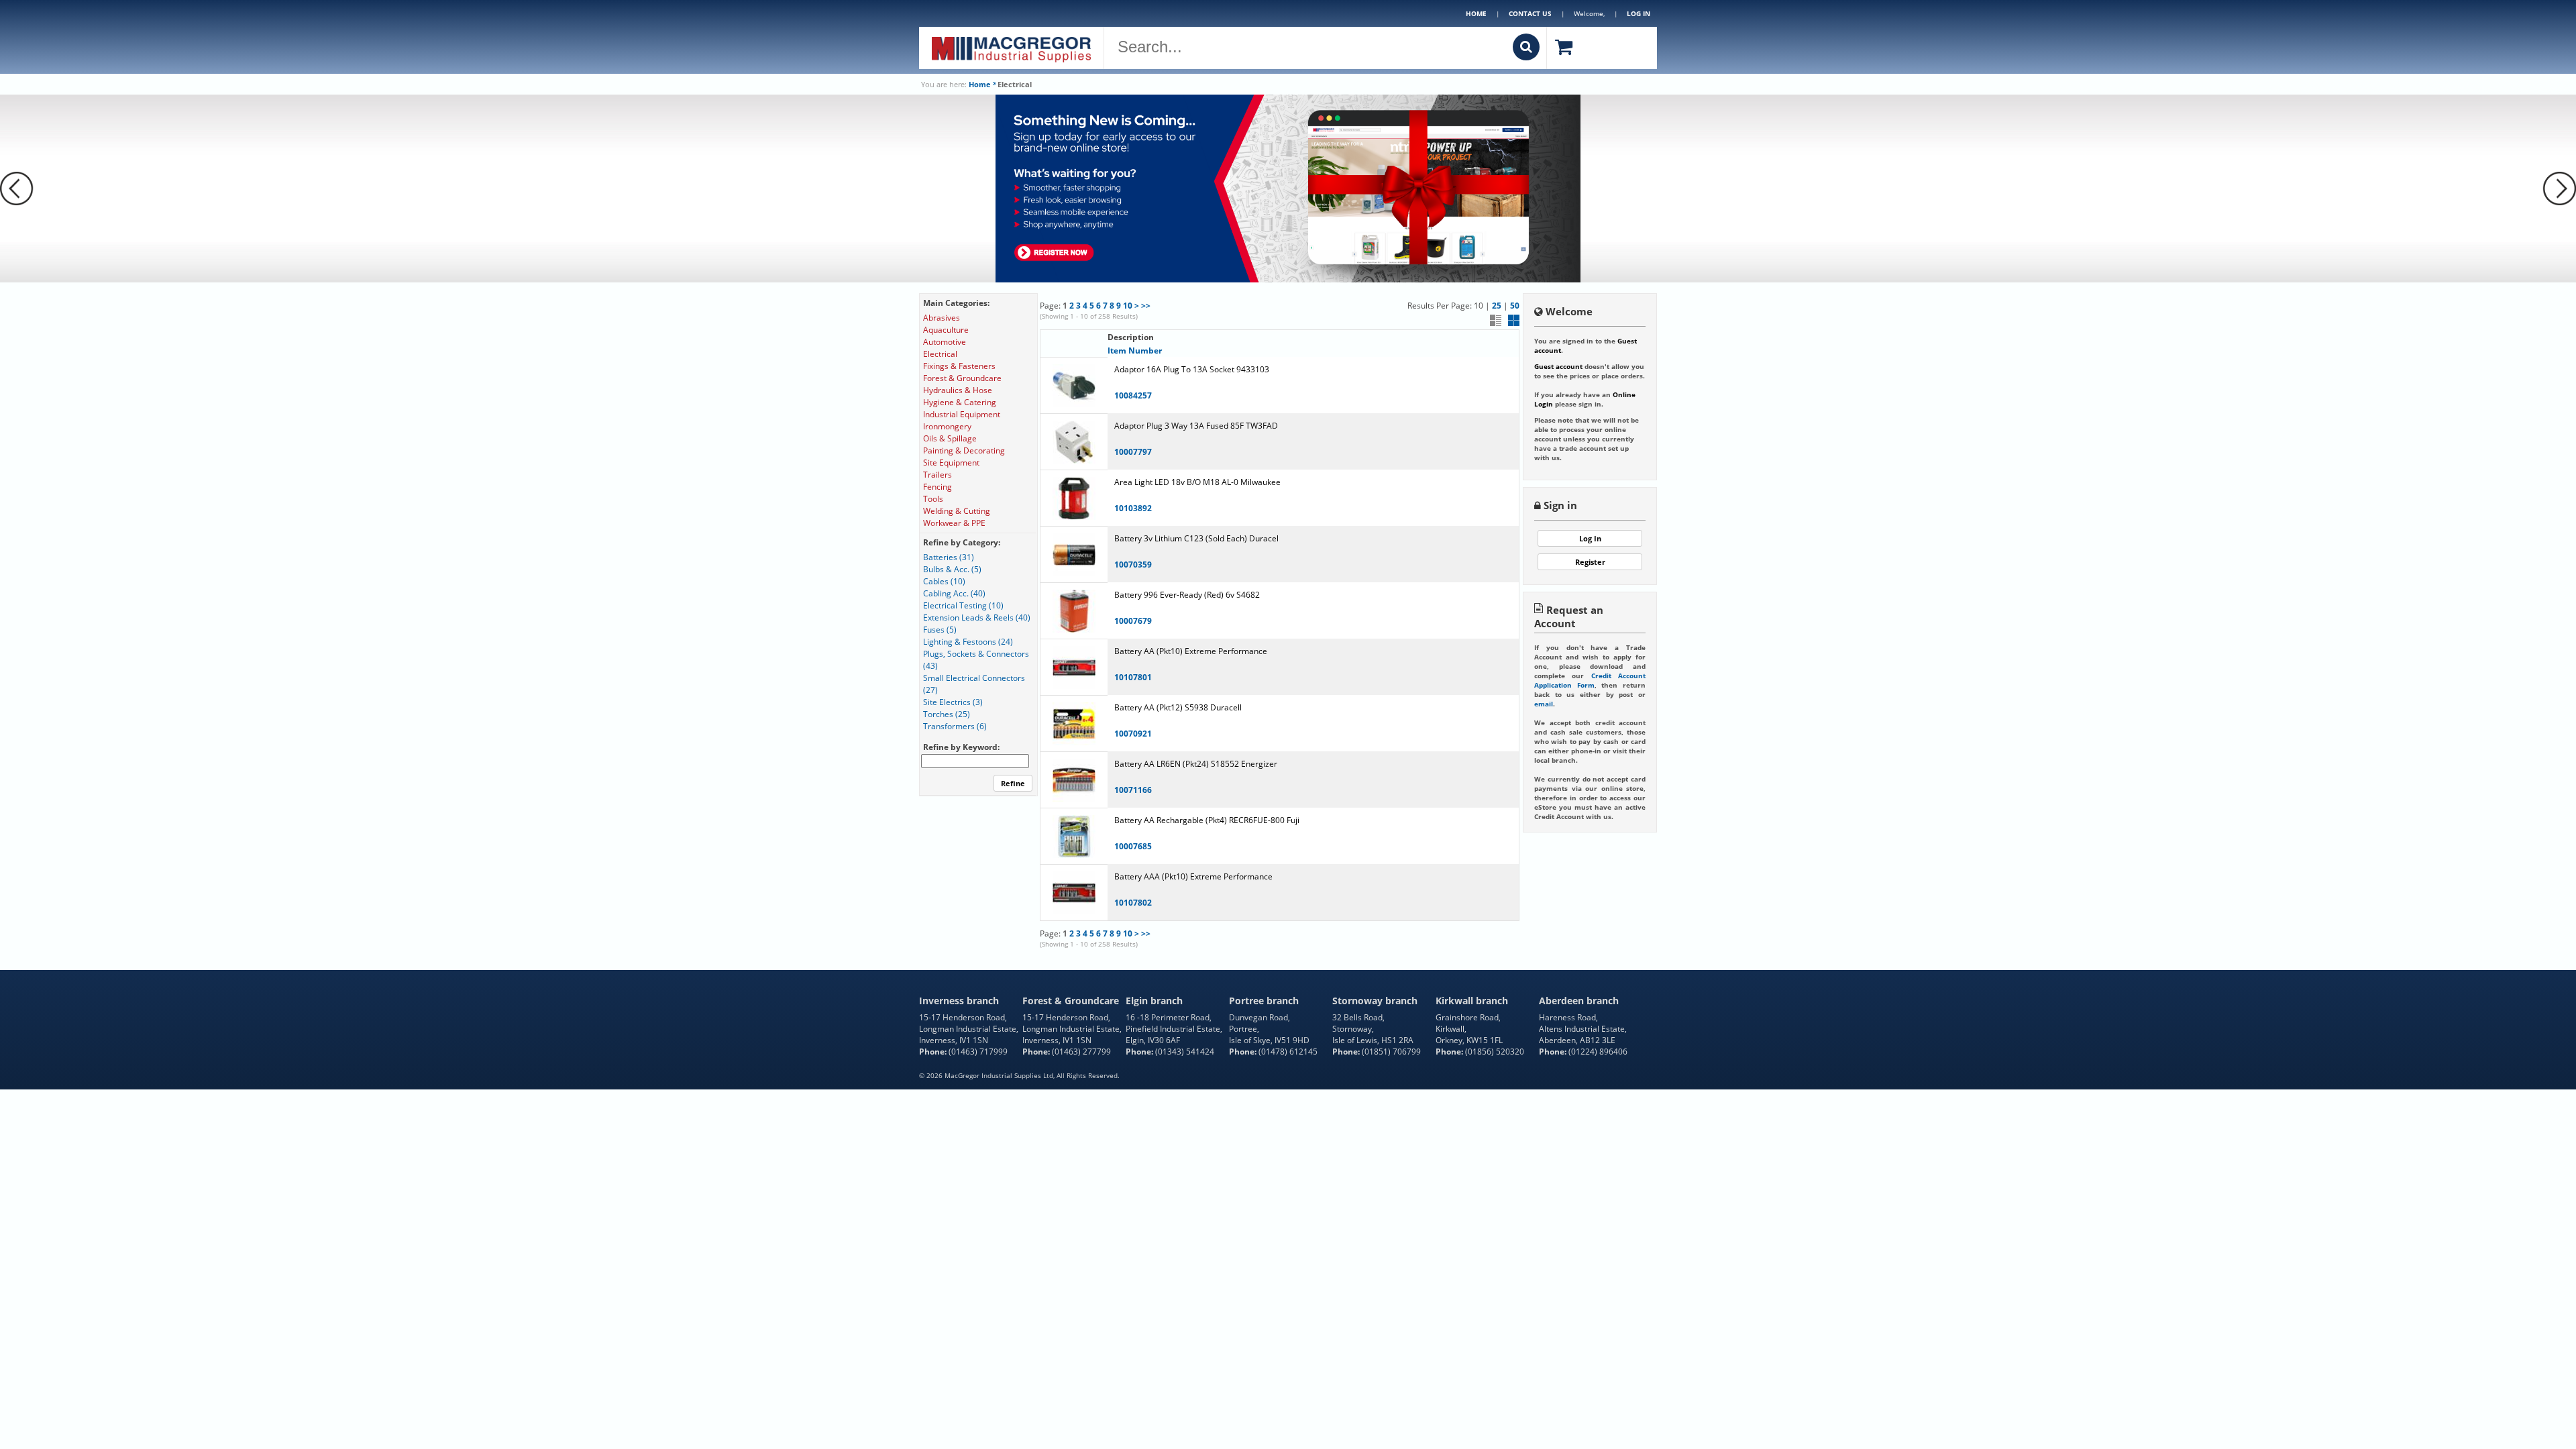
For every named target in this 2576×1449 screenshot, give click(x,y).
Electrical (940, 354)
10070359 (1133, 565)
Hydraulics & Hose (958, 390)
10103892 (1133, 508)
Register (1590, 562)
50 (1515, 306)
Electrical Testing (963, 605)
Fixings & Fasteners (959, 366)
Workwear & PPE (954, 523)
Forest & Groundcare (962, 378)
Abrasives (942, 318)
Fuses (940, 630)
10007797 (1133, 452)
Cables (944, 581)
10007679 (1133, 621)
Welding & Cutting (957, 511)
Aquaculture (946, 330)
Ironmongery (947, 426)
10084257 (1133, 395)
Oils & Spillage (950, 438)
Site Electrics (953, 702)
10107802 (1133, 903)
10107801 (1133, 677)
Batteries (949, 557)
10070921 (1133, 734)
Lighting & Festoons (968, 642)
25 (1497, 306)
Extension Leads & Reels (977, 618)
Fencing (937, 487)
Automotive (945, 342)
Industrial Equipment (962, 414)
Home (1476, 13)
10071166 (1133, 790)
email (1544, 704)
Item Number (1135, 351)
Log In (1590, 538)
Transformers (955, 726)
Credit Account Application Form (1590, 680)
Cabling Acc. (954, 593)
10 (1128, 306)
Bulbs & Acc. (952, 569)
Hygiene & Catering (960, 402)
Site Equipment (951, 463)
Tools (933, 499)
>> (1146, 306)
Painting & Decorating (964, 450)
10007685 (1133, 846)
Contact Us (1530, 13)
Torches (947, 714)
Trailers (937, 475)
